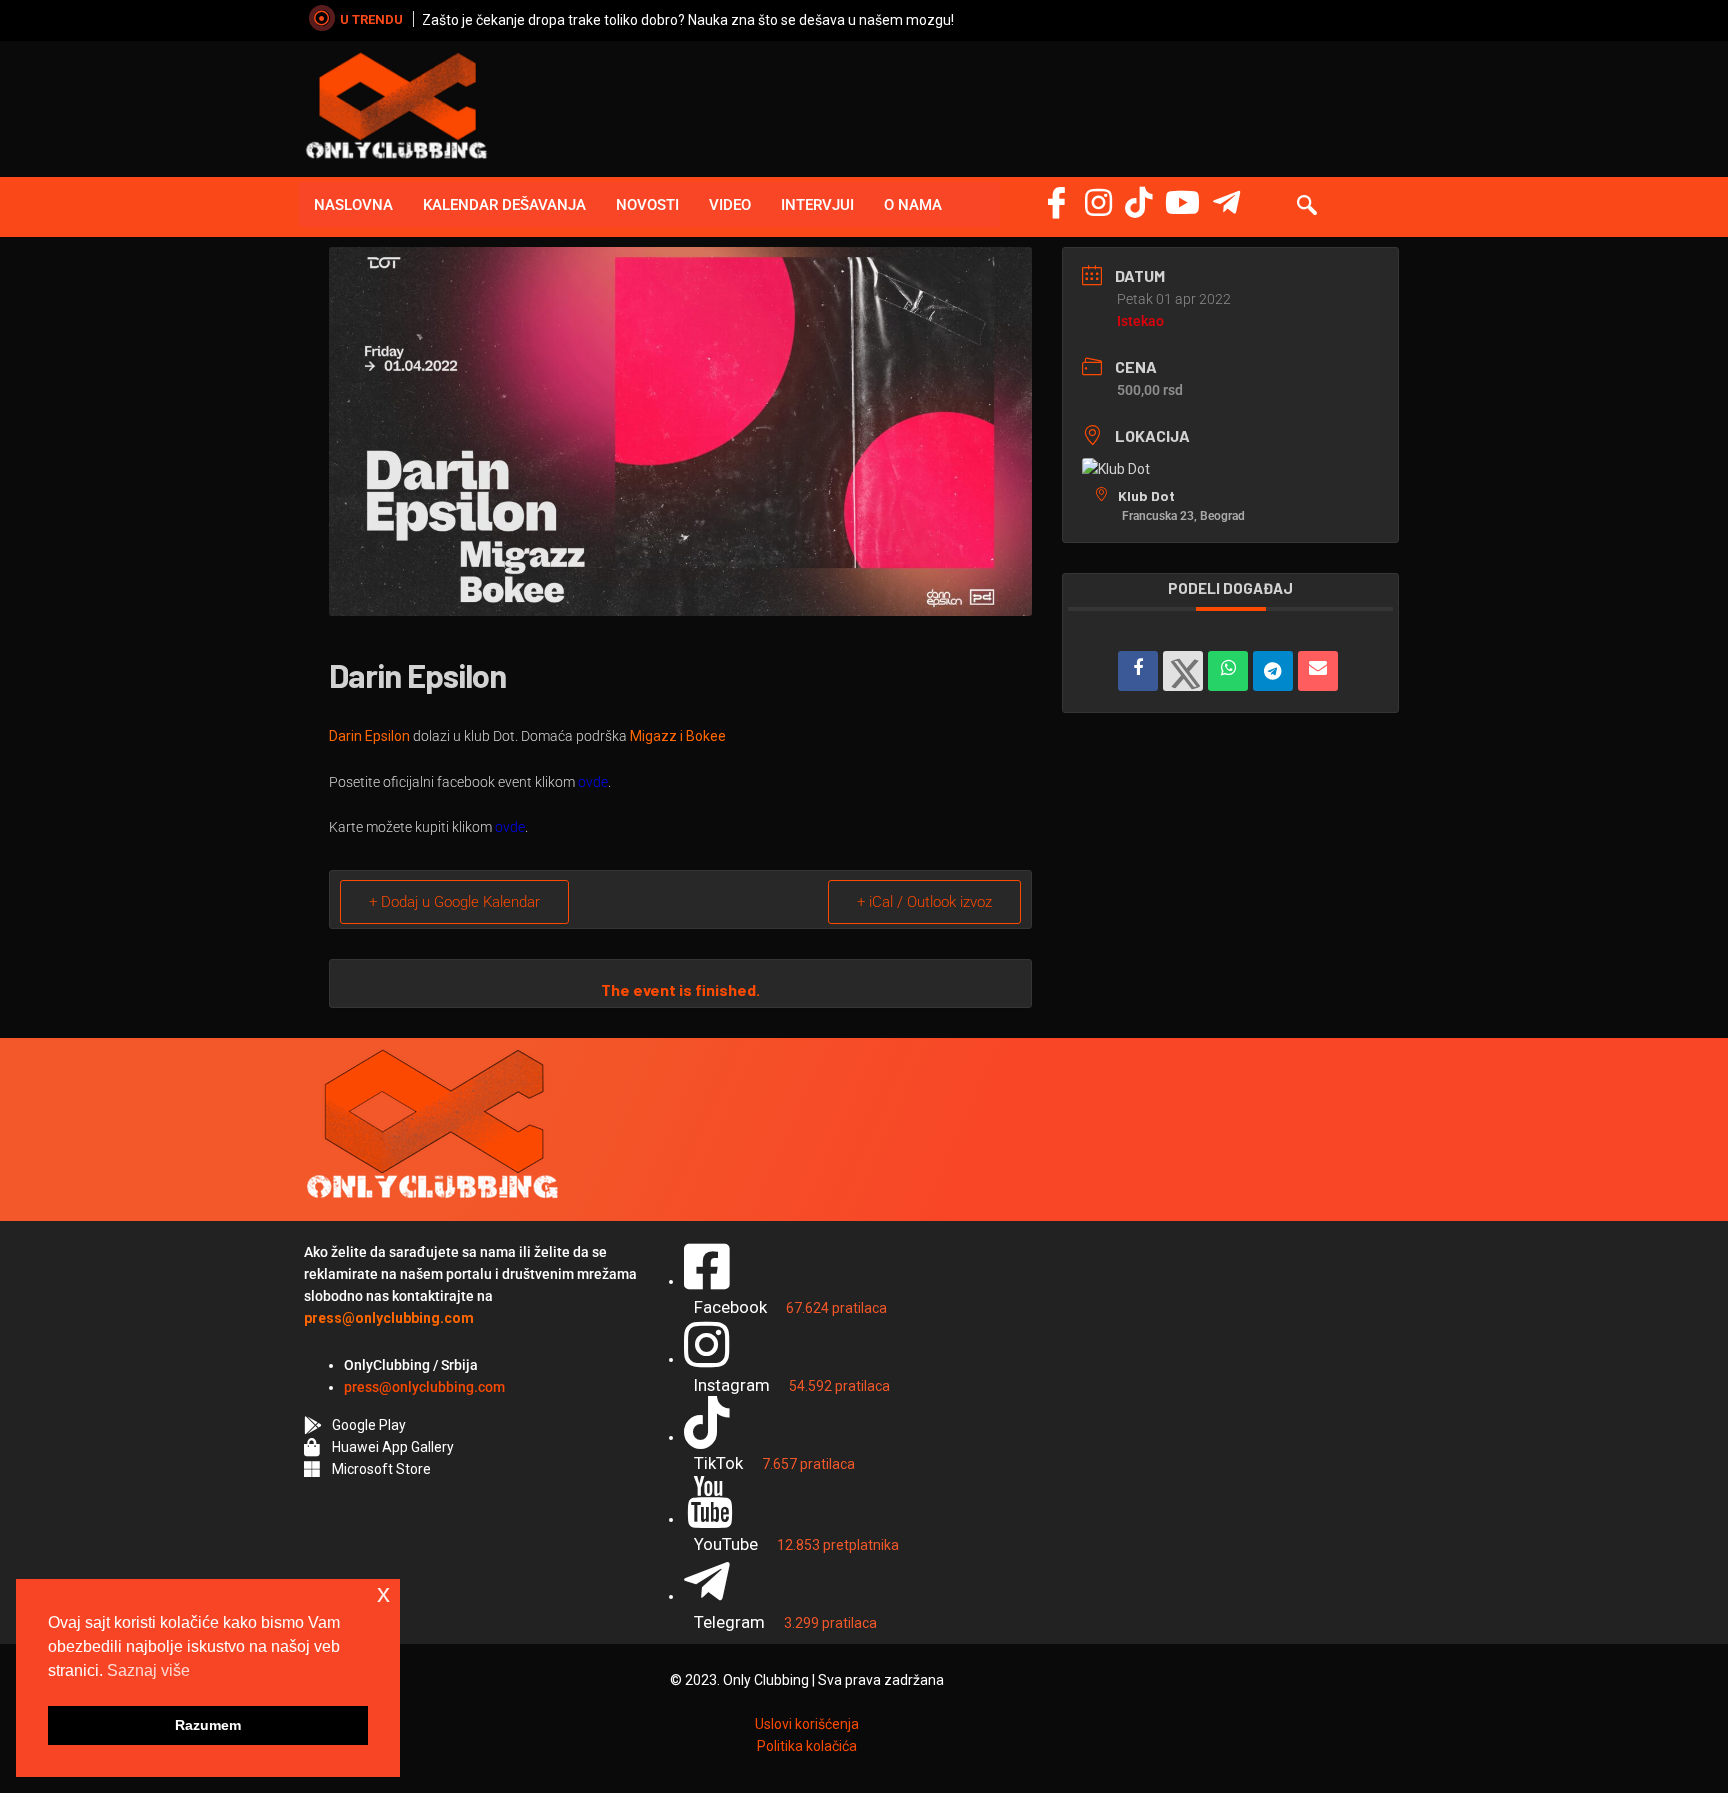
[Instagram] (1098, 202)
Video (730, 205)
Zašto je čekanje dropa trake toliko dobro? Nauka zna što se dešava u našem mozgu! (688, 20)
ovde (593, 782)
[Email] (1318, 671)
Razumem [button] (208, 1725)
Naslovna (353, 205)
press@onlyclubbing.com (424, 1387)
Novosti (647, 205)
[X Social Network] (1183, 671)
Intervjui (817, 205)
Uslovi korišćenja (807, 1724)
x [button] (383, 1593)
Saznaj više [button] (148, 1670)
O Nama (913, 205)
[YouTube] (1182, 202)
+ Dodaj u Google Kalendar (454, 902)
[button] (1307, 207)
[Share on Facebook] (1138, 671)
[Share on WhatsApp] (1228, 671)
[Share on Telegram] (1273, 671)
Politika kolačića (807, 1746)
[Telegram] (1226, 202)
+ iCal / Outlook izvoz (924, 902)
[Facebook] (1056, 202)
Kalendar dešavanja (504, 205)
